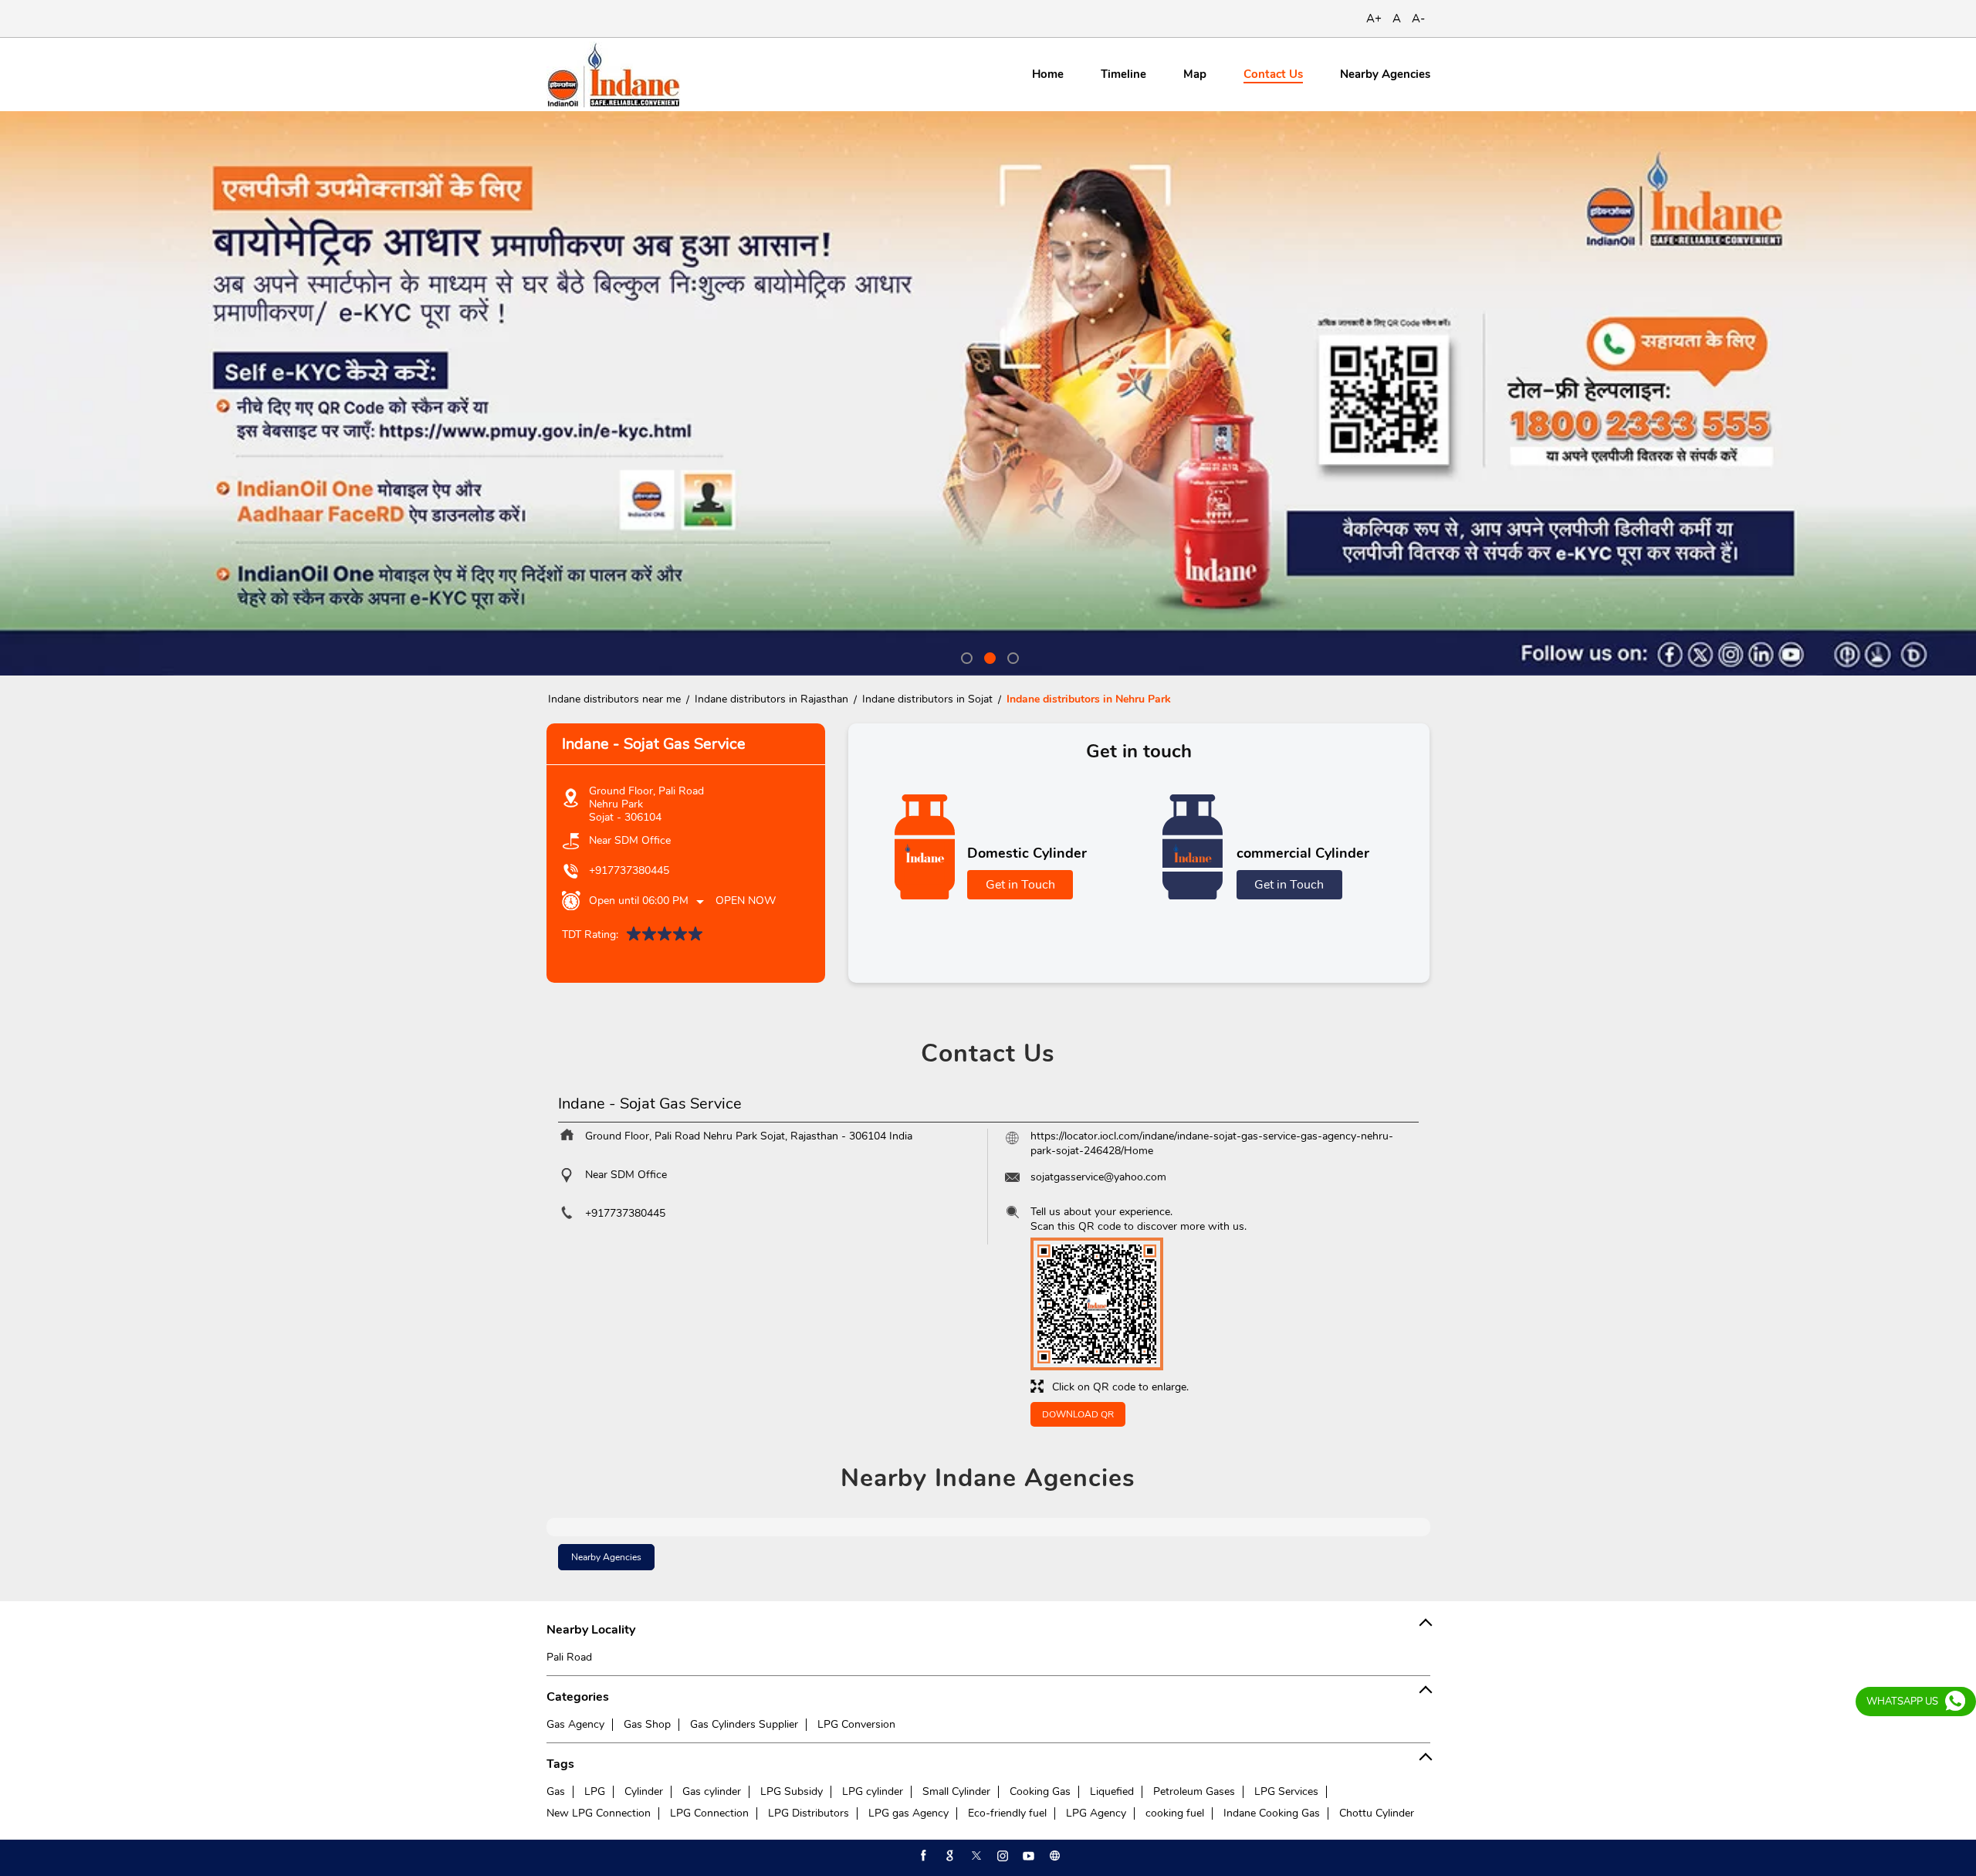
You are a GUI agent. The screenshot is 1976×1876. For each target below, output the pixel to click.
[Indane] (613, 74)
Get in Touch (1020, 885)
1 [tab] (965, 656)
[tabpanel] (988, 393)
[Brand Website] (1054, 1856)
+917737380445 (629, 870)
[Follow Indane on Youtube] (1027, 1856)
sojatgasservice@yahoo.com (1098, 1177)
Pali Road (569, 1657)
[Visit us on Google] (949, 1856)
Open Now (746, 901)
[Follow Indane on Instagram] (1001, 1856)
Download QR (1078, 1414)
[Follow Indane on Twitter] (975, 1856)
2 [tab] (988, 656)
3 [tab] (1011, 656)
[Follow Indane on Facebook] (922, 1856)
